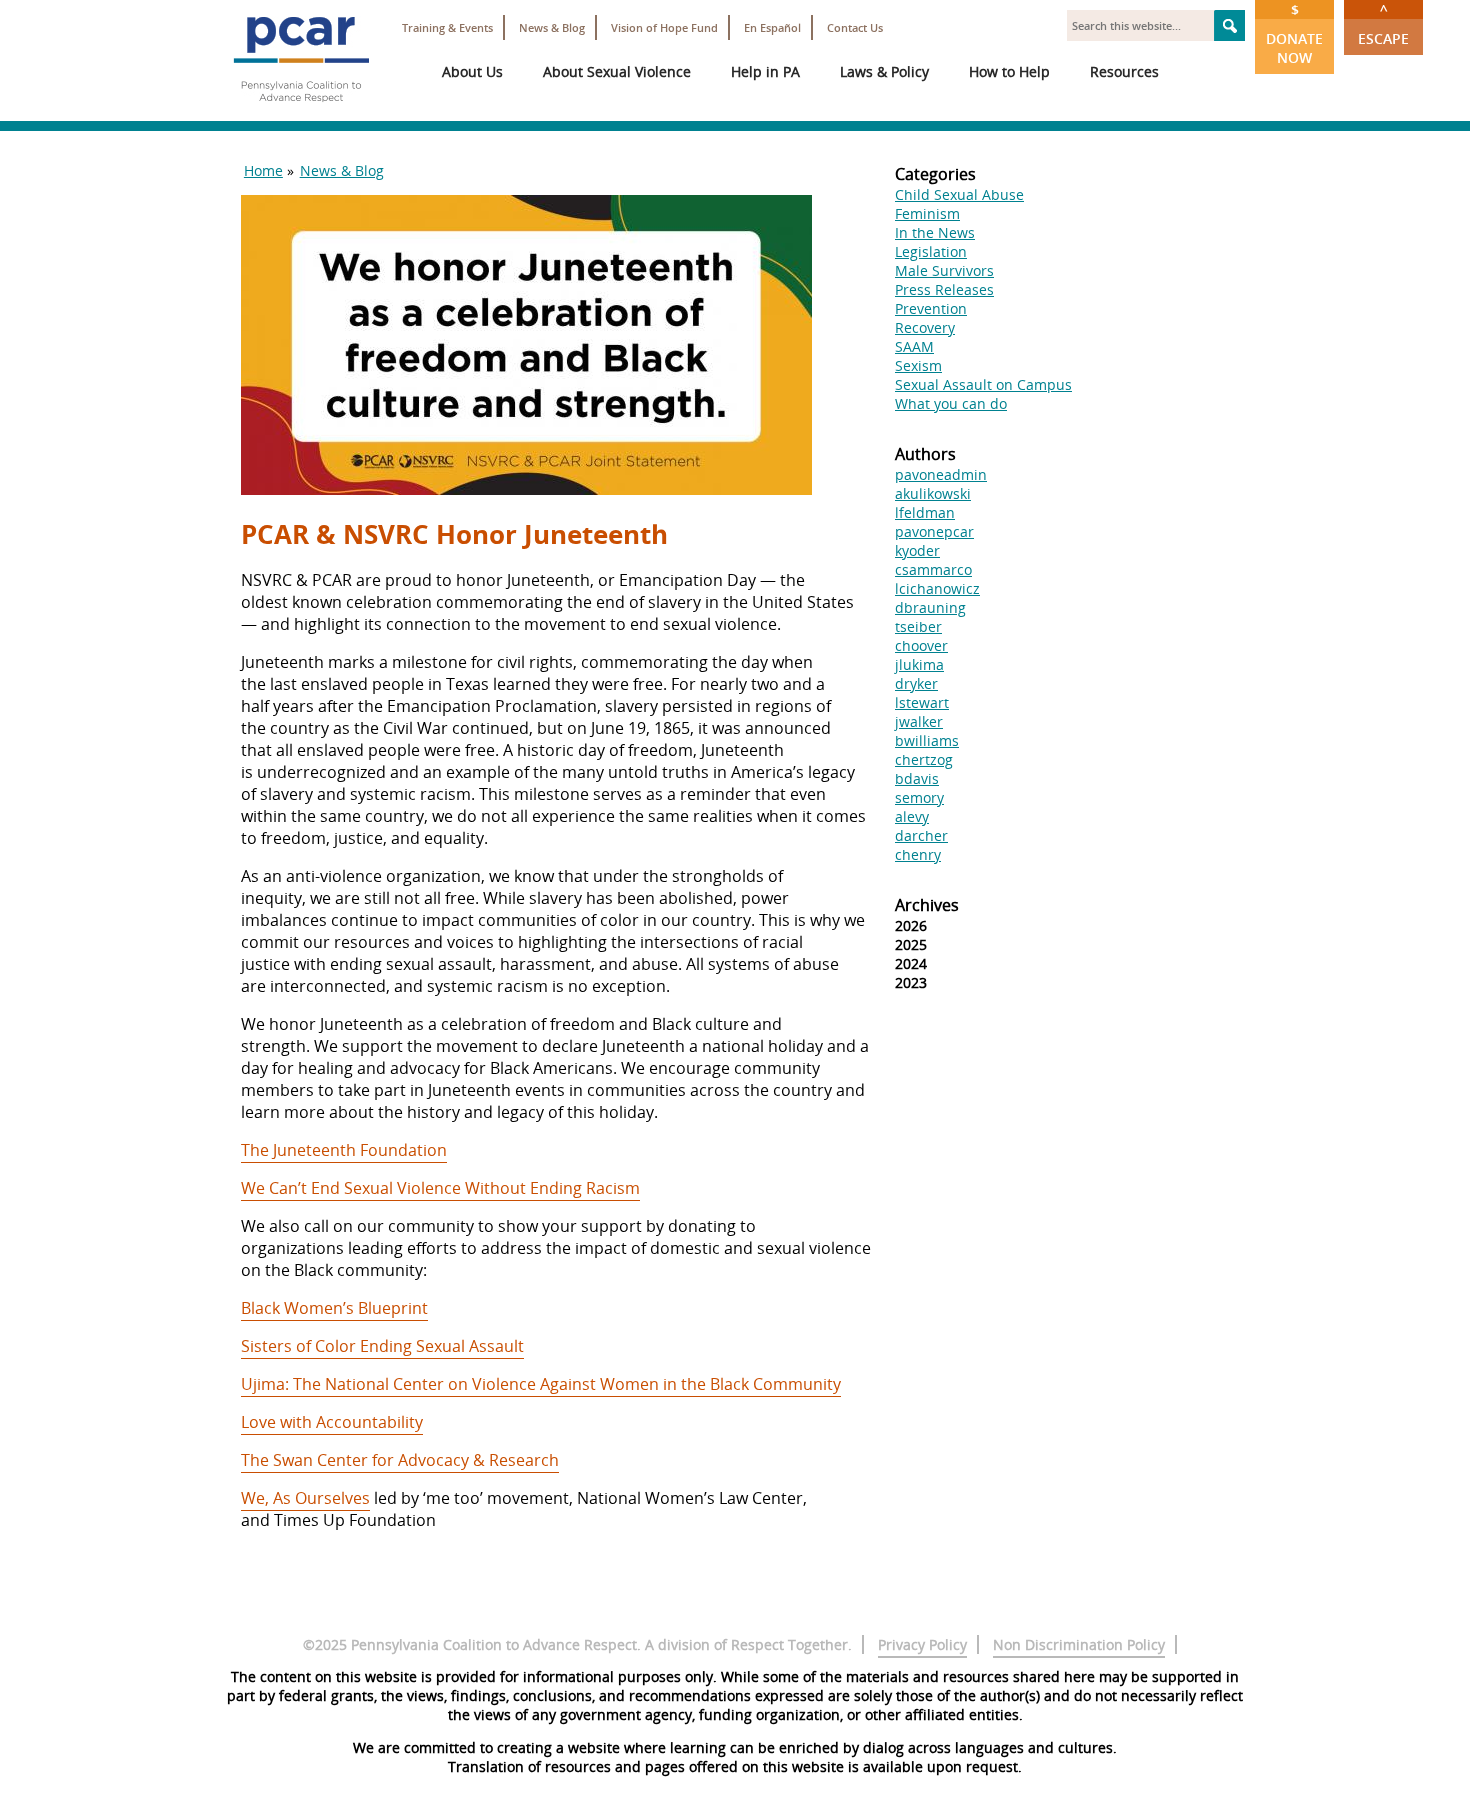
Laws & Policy (884, 71)
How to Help (1009, 71)
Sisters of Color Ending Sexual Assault (382, 1346)
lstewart (922, 702)
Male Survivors (944, 270)
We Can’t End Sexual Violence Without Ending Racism (440, 1188)
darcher (921, 835)
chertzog (924, 759)
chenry (918, 854)
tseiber (918, 626)
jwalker (919, 721)
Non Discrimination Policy (1079, 1644)
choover (921, 645)
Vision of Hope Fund (664, 27)
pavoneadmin (941, 474)
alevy (912, 816)
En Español (772, 27)
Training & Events (447, 27)
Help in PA (765, 71)
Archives (927, 905)
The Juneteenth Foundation (344, 1150)
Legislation (931, 251)
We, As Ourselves (305, 1498)
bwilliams (927, 740)
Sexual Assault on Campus (983, 384)
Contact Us (855, 27)
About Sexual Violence (617, 71)
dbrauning (930, 607)
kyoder (917, 550)
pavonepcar (934, 531)
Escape (1383, 24)
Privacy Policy (922, 1644)
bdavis (917, 778)
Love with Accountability (332, 1422)
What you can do (951, 403)
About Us (472, 71)
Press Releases (944, 289)
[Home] (301, 110)
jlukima (919, 664)
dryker (916, 683)
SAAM (914, 346)
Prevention (931, 308)
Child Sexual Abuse (959, 194)
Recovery (925, 327)
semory (919, 797)
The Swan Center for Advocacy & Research (400, 1460)
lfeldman (925, 512)
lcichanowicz (937, 588)
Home (263, 170)
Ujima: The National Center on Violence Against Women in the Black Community (541, 1384)
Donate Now (1294, 33)
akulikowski (933, 493)
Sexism (918, 365)
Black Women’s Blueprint (334, 1308)
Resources (1124, 71)
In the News (935, 232)
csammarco (933, 569)
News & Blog (552, 27)
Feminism (927, 213)
